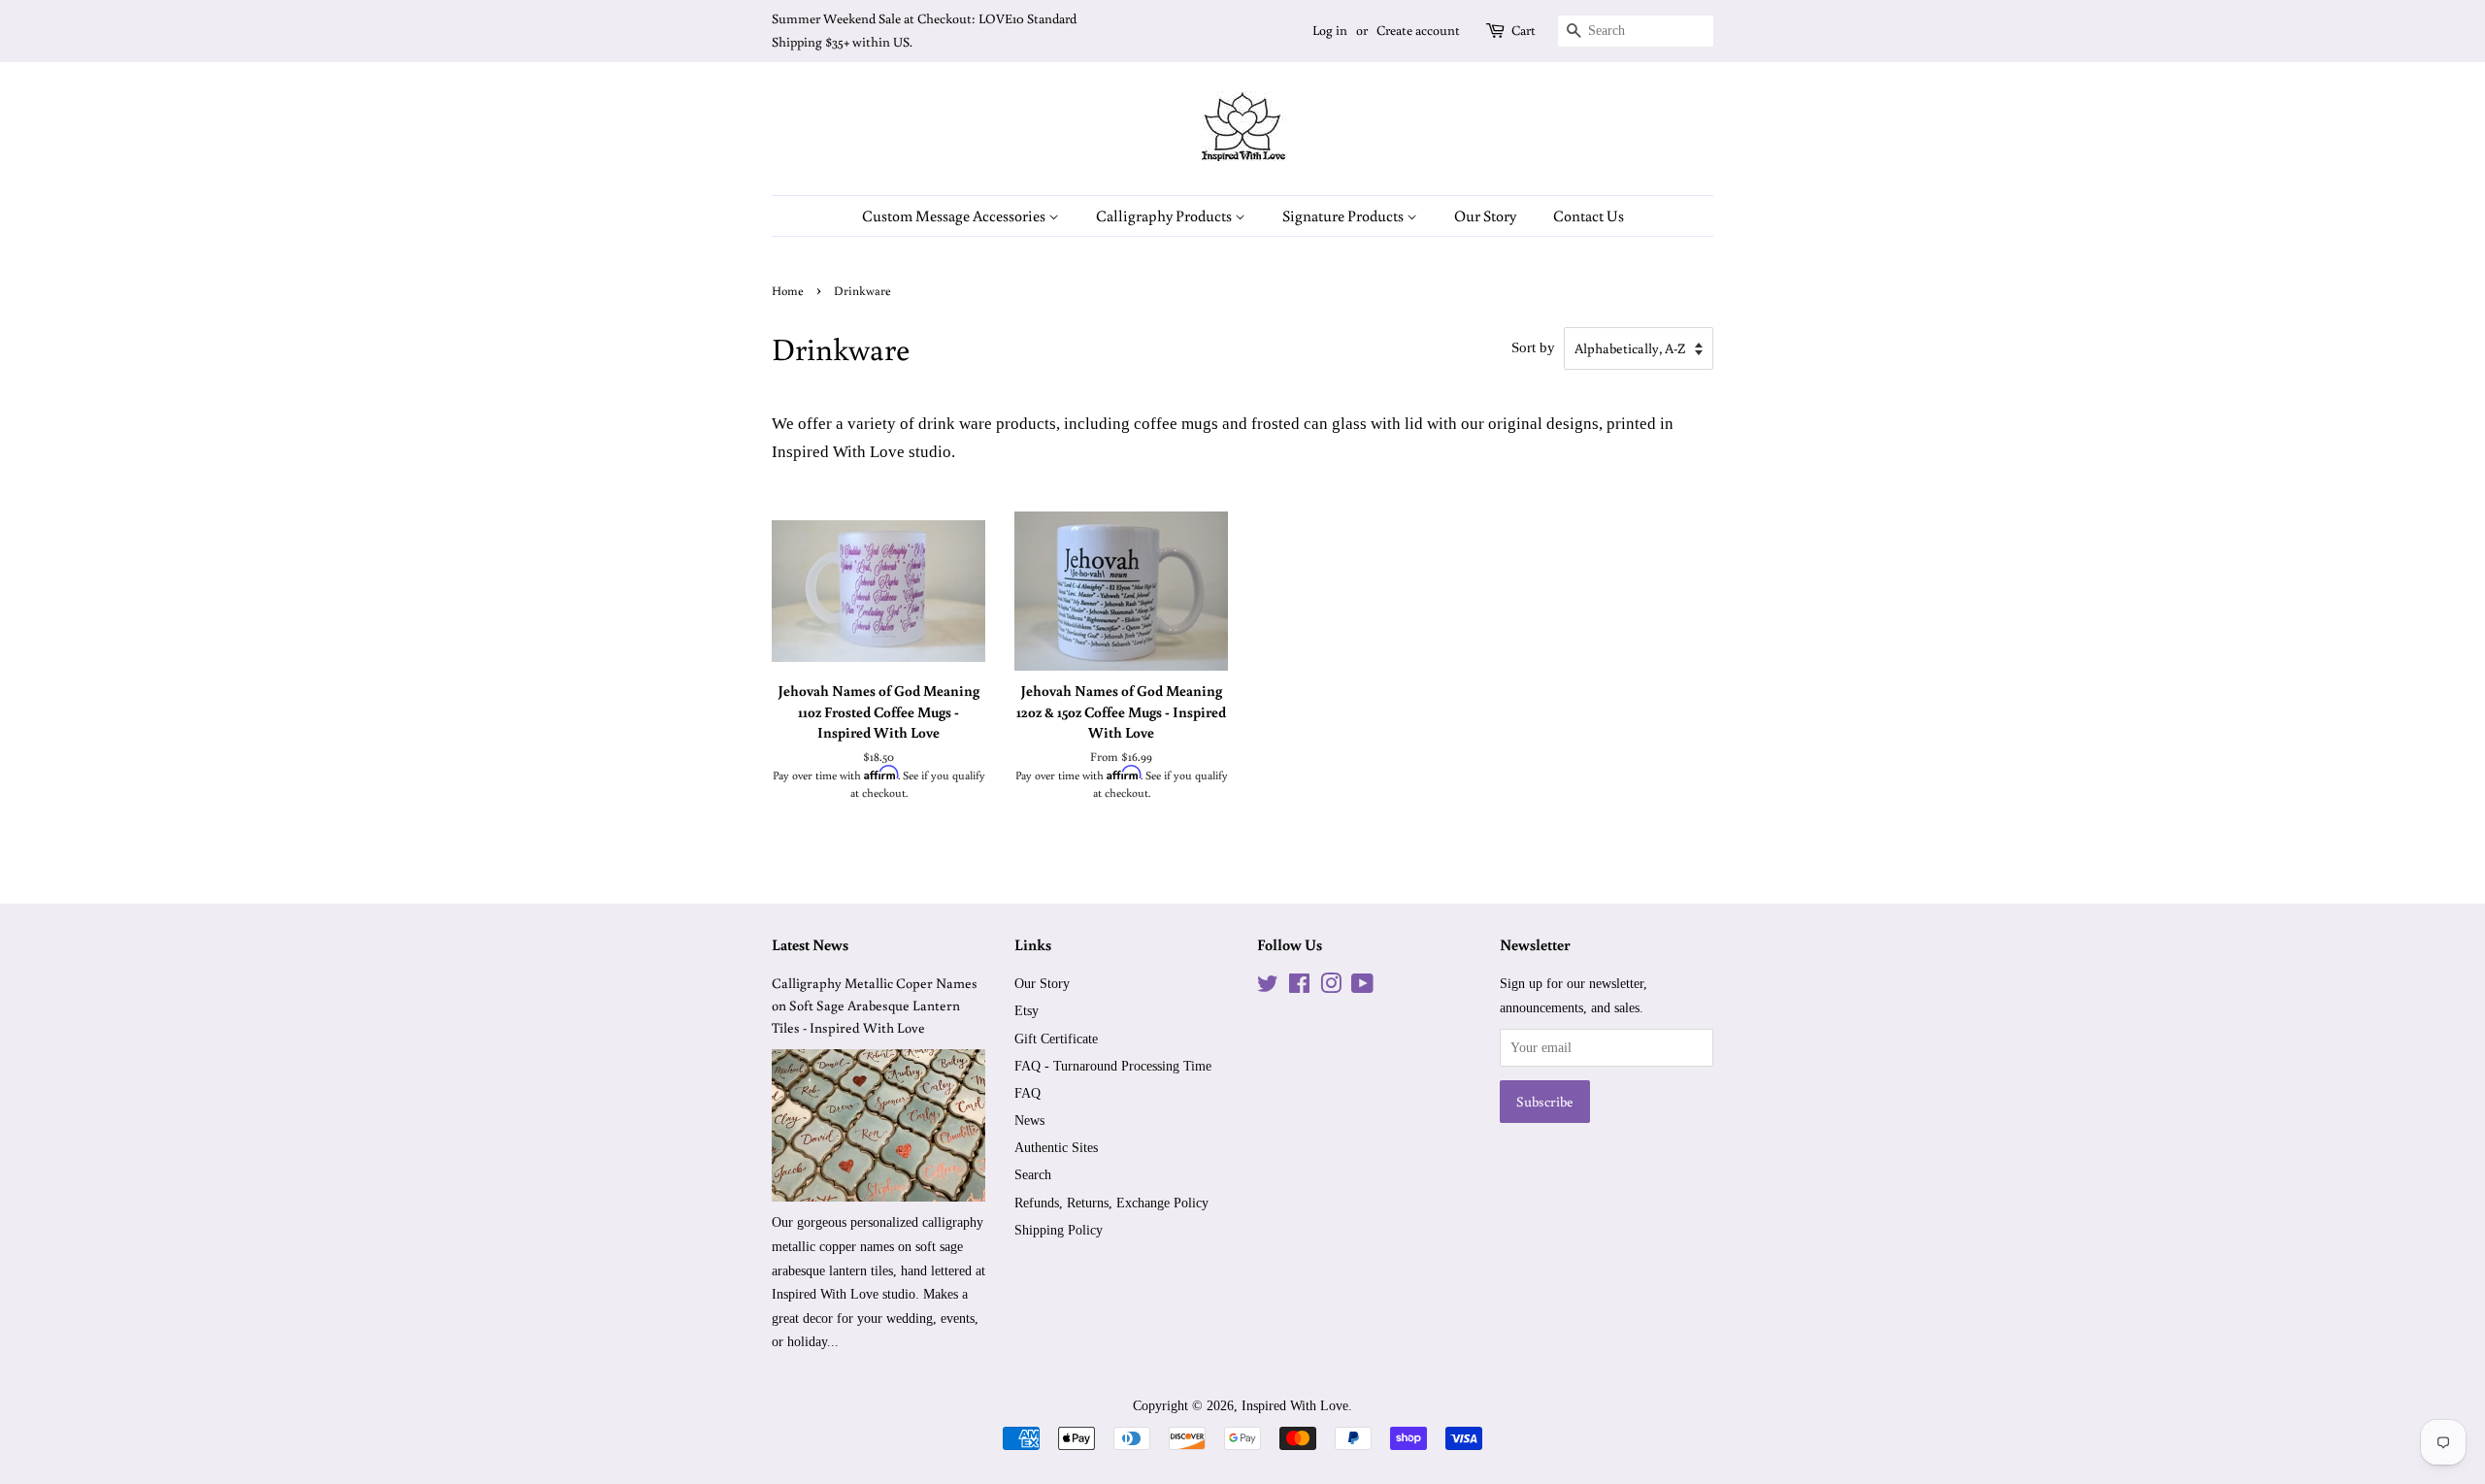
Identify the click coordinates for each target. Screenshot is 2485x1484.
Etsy (1027, 1010)
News (1029, 1120)
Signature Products (1344, 215)
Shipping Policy (1059, 1230)
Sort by (1533, 347)
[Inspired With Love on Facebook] (1299, 987)
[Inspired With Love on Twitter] (1268, 987)
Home (788, 290)
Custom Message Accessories (955, 215)
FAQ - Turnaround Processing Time (1113, 1066)
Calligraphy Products (1165, 215)
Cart (1524, 30)
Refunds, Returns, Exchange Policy (1111, 1203)
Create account (1418, 30)
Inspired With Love (1295, 1405)
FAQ (1027, 1093)
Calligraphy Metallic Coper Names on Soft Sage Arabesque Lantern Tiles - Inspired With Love (875, 1005)
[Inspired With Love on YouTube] (1362, 987)
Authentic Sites (1056, 1147)
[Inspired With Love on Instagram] (1331, 987)
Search (1033, 1174)
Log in (1330, 30)
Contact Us (1589, 215)
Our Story (1485, 215)
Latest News (810, 944)
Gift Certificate (1056, 1039)
